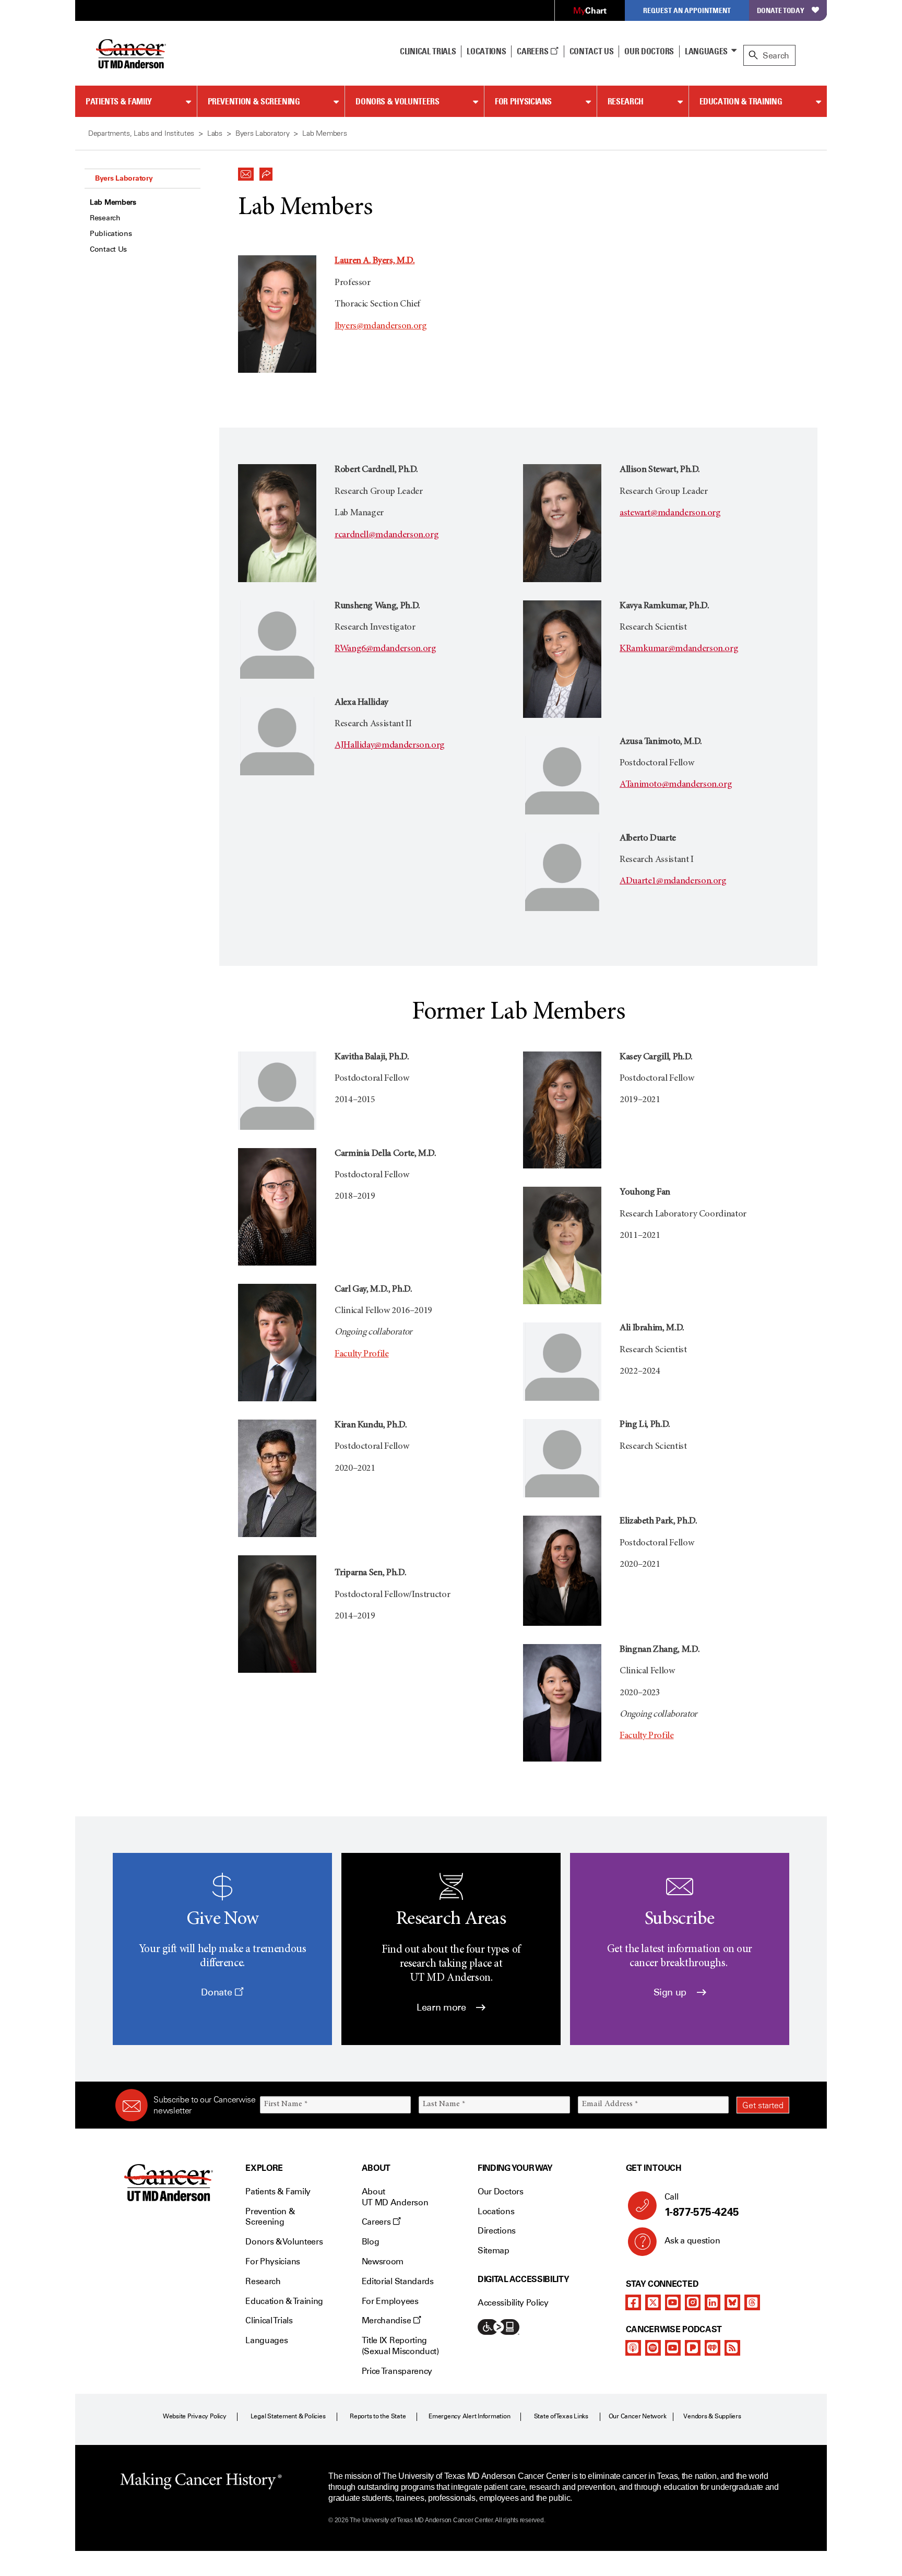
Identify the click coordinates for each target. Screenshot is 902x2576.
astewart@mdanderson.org (670, 513)
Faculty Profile (362, 1354)
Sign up (671, 1992)
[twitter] (653, 2302)
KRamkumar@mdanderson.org (679, 649)
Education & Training (741, 101)
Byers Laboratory (124, 178)
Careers (533, 51)
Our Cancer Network (638, 2416)
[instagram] (693, 2302)
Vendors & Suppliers (712, 2416)
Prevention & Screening (254, 101)
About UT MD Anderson (395, 2197)
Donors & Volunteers (397, 101)
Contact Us (592, 51)
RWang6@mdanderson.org (385, 649)
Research (626, 101)
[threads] (752, 2302)
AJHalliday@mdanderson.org (390, 746)
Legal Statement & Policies (288, 2416)
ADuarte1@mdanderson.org (673, 881)
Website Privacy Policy (195, 2416)
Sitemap (494, 2250)
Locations (496, 2211)
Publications (111, 234)
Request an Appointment (687, 10)
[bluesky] (732, 2302)
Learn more (442, 2007)
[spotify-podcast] (653, 2348)
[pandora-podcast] (693, 2348)
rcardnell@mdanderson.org (387, 535)
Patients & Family (119, 101)
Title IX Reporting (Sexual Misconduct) (400, 2346)
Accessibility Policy (513, 2303)
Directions (497, 2231)
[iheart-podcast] (713, 2348)
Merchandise (387, 2320)
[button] (246, 171)
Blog (371, 2242)
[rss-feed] (732, 2348)
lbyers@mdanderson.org (381, 326)
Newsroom (383, 2261)
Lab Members (113, 202)
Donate (217, 1992)
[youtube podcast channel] (673, 2348)
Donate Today (781, 10)
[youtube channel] (673, 2302)
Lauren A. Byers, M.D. (375, 261)
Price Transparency (397, 2371)
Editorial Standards (398, 2281)
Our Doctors (649, 51)
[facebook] (633, 2302)
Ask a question (692, 2241)
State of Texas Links (561, 2416)
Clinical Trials (428, 51)
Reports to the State (378, 2416)
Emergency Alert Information (470, 2416)
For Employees (390, 2301)
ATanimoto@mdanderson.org (676, 785)
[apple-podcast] (633, 2348)
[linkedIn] (713, 2302)
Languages (706, 51)
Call (702, 2205)
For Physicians (523, 101)
